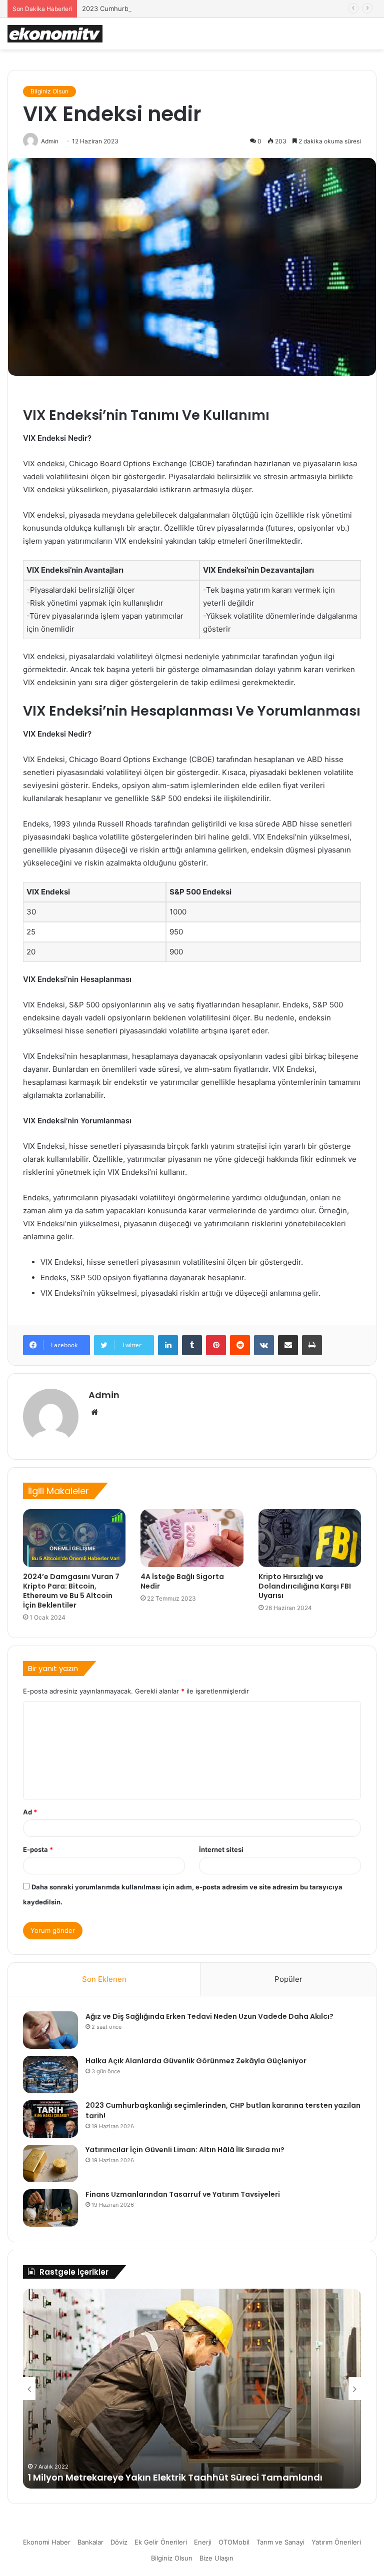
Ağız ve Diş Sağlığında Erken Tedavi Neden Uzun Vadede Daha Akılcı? (209, 2016)
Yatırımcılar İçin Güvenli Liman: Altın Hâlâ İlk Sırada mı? (185, 2150)
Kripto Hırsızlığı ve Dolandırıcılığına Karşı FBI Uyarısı (305, 1586)
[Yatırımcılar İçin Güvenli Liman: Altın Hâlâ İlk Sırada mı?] (50, 2163)
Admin (104, 1395)
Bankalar (90, 2542)
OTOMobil (234, 2542)
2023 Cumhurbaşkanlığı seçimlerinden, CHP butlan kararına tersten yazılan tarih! (207, 8)
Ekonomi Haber (47, 2542)
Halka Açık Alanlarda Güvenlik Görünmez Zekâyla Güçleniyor (196, 2061)
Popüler (288, 1979)
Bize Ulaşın (216, 2558)
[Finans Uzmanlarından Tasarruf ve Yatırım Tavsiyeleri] (50, 2208)
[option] (192, 2389)
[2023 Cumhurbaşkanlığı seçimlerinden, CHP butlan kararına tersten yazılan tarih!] (50, 2119)
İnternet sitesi (221, 1849)
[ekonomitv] (55, 34)
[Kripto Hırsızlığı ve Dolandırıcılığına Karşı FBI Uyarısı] (310, 1538)
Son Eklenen (104, 1979)
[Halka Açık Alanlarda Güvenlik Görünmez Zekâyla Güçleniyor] (50, 2075)
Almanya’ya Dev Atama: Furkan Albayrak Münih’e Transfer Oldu (176, 2477)
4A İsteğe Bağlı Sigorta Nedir (182, 1581)
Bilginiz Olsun (49, 91)
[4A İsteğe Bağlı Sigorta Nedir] (192, 1538)
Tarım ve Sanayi (280, 2542)
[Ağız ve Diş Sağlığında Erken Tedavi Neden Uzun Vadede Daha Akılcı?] (50, 2030)
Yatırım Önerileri (336, 2542)
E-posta (38, 1849)
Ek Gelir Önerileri (161, 2542)
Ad (30, 1812)
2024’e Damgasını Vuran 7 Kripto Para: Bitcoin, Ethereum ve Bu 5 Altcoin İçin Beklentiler (71, 1591)
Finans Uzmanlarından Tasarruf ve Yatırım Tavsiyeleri (183, 2194)
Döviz (119, 2542)
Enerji (203, 2542)
